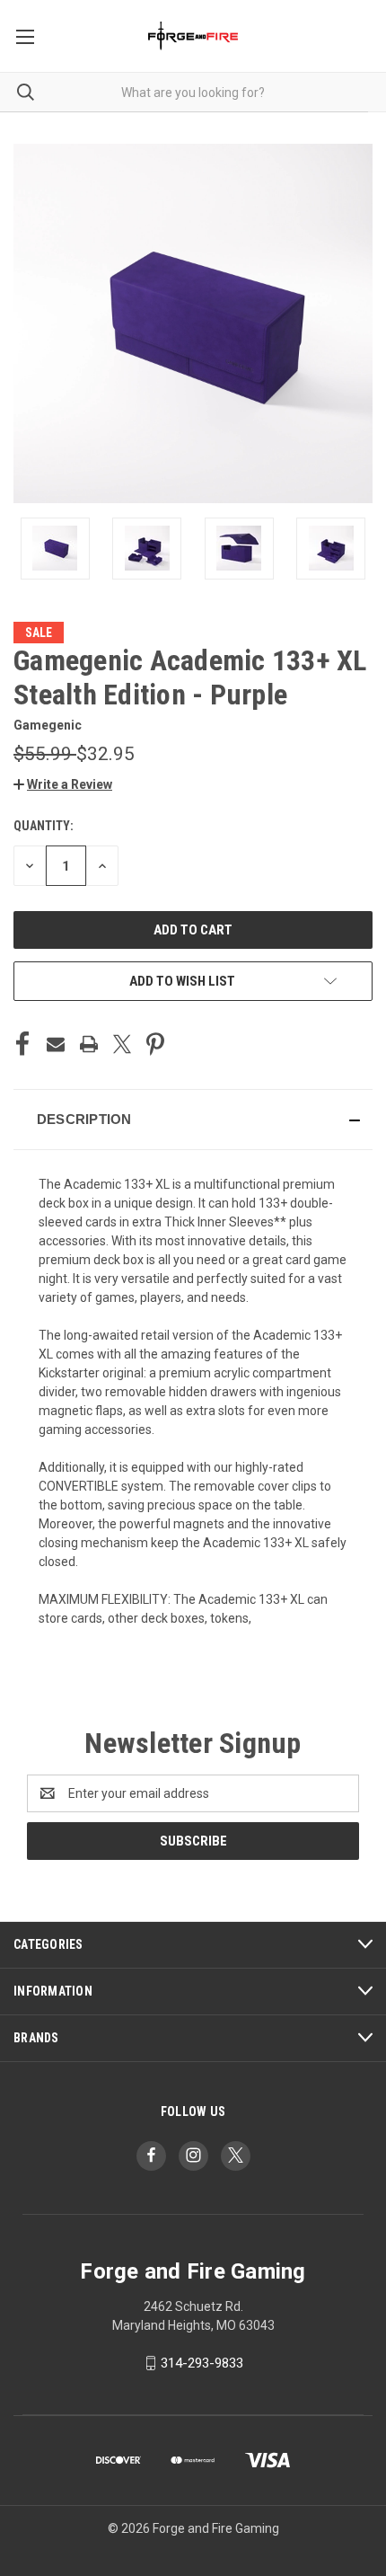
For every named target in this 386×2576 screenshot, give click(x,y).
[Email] (56, 1044)
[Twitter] (122, 1044)
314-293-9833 (202, 2363)
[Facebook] (22, 1044)
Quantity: (44, 826)
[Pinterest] (155, 1044)
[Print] (89, 1044)
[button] (63, 784)
